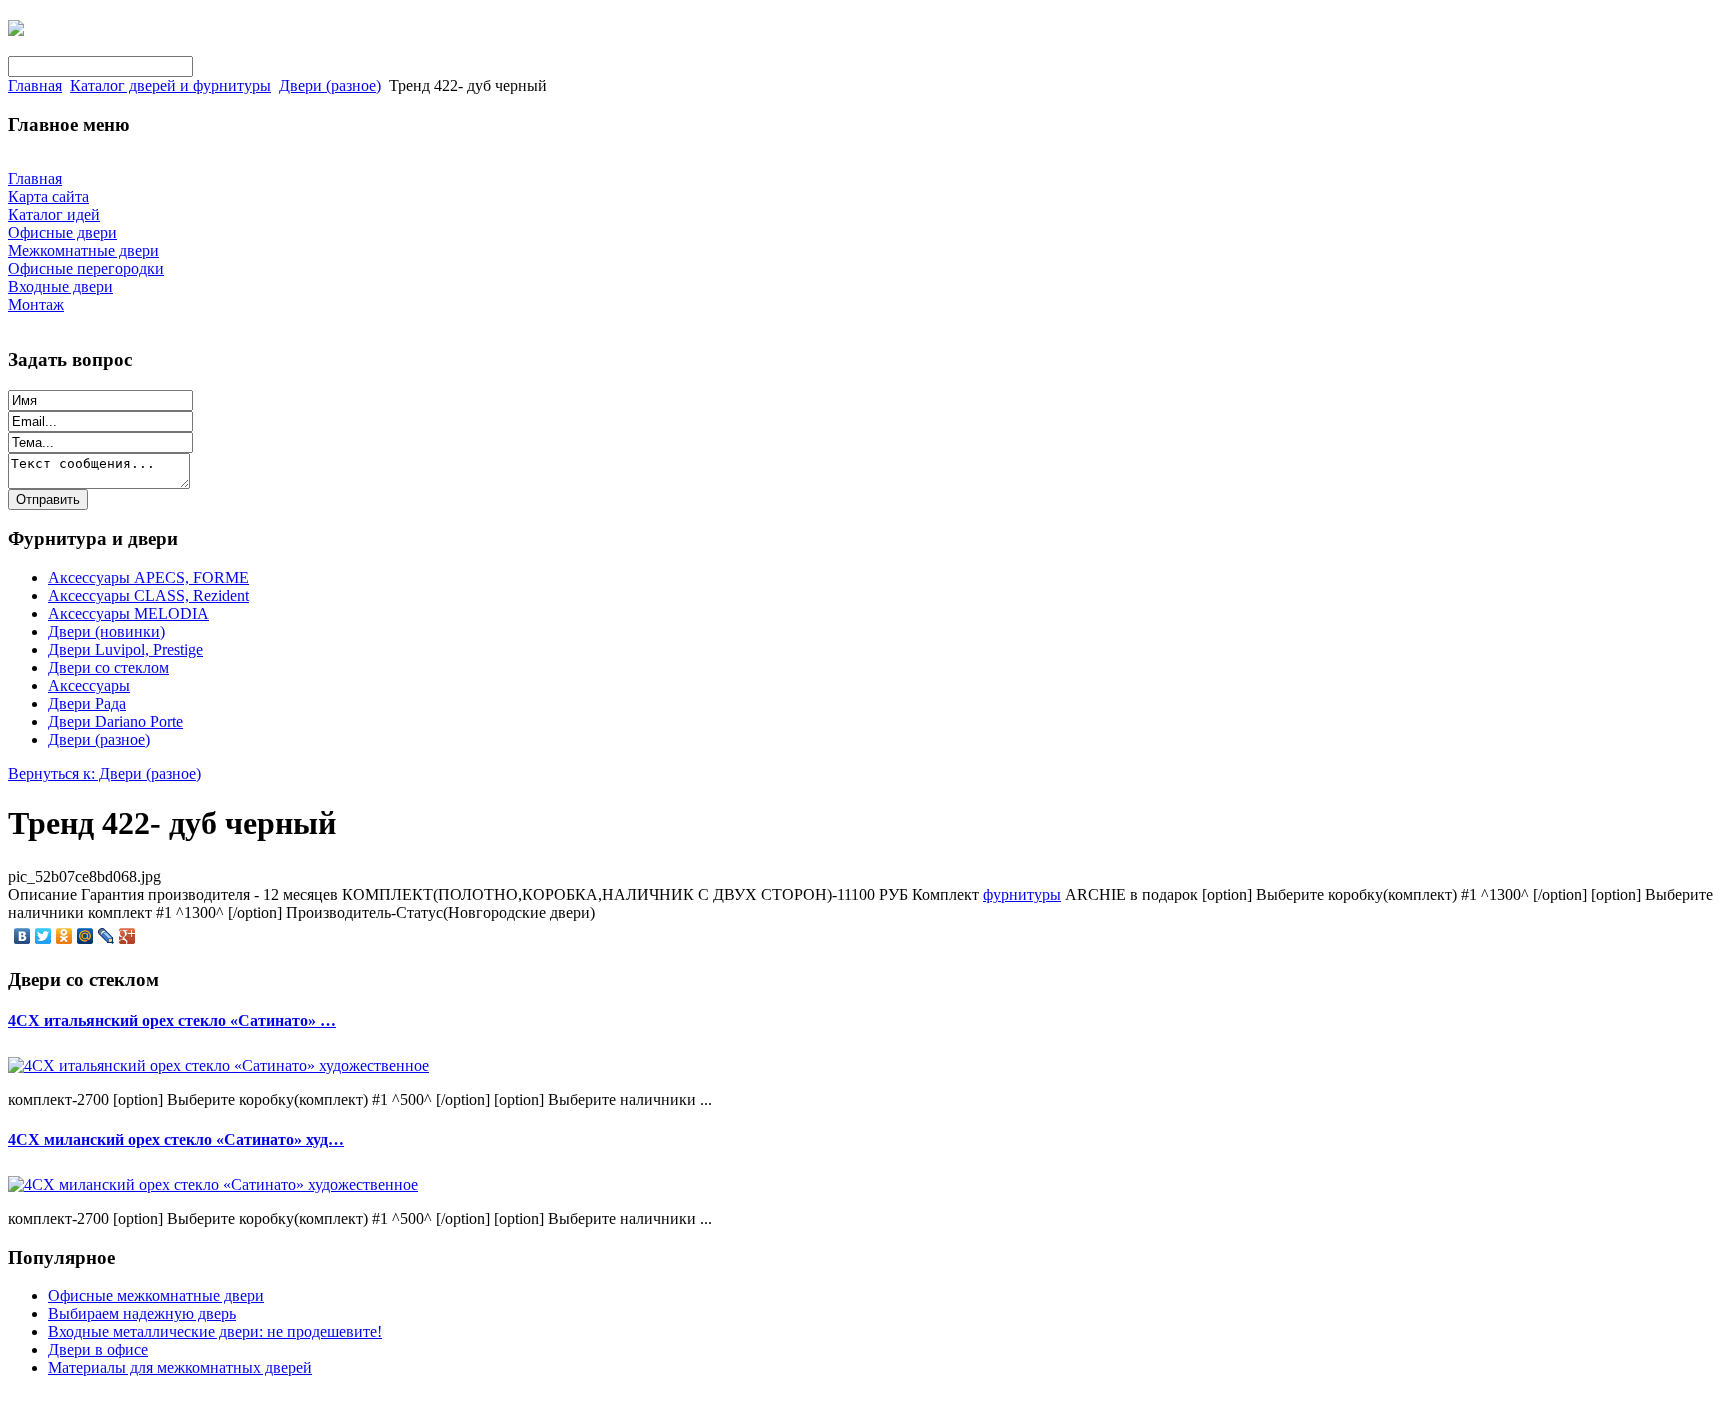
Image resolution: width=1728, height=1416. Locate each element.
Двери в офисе (98, 1349)
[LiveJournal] (106, 936)
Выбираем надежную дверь (142, 1313)
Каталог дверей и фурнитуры (170, 85)
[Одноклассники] (64, 936)
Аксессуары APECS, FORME (148, 577)
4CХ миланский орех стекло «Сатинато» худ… (176, 1139)
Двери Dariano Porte (115, 721)
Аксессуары (89, 685)
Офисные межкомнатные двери (156, 1295)
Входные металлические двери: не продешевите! (215, 1331)
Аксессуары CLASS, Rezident (148, 595)
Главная (35, 85)
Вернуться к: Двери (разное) (104, 773)
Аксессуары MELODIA (128, 613)
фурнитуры (1022, 894)
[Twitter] (43, 936)
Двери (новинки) (106, 631)
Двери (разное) (330, 85)
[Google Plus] (127, 936)
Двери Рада (87, 703)
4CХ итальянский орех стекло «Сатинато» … (172, 1020)
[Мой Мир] (85, 936)
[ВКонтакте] (22, 936)
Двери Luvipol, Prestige (125, 649)
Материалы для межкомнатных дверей (180, 1367)
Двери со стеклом (108, 667)
